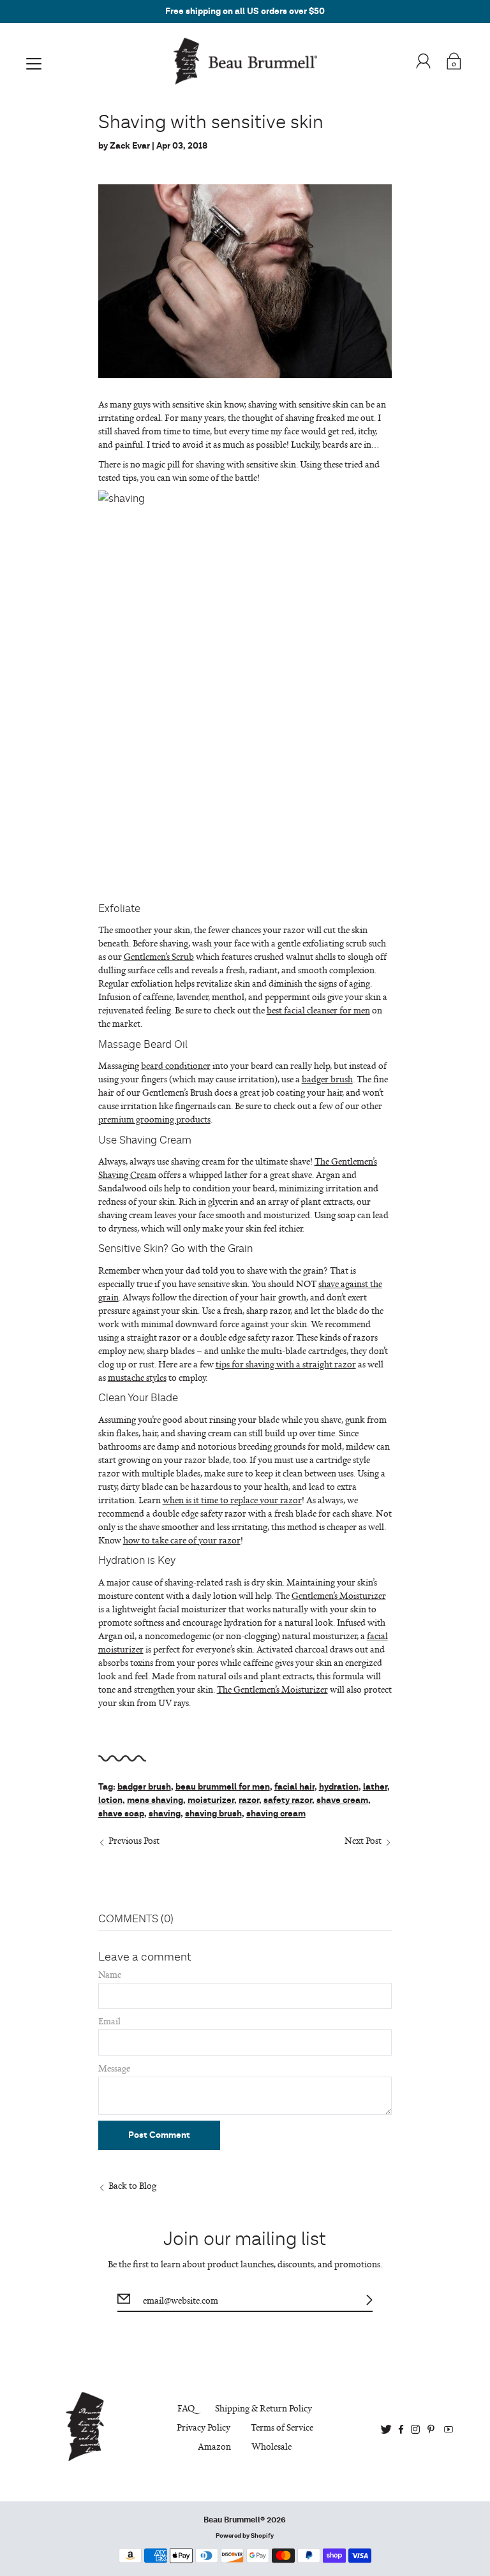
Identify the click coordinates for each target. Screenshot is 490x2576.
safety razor (288, 1800)
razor (249, 1800)
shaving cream (276, 1814)
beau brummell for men (223, 1787)
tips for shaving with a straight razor (286, 1364)
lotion (110, 1800)
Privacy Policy (204, 2427)
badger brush (327, 1079)
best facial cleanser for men (318, 1010)
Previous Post (134, 1840)
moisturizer (211, 1800)
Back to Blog (132, 2185)
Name (110, 1974)
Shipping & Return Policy (264, 2408)
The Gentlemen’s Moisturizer (272, 1689)
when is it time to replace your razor (232, 1500)
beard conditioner (176, 1065)
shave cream (342, 1800)
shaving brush (213, 1814)
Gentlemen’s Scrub (159, 956)
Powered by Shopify (245, 2536)
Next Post (363, 1840)
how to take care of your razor (182, 1540)
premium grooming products (154, 1119)
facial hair (294, 1787)
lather (375, 1787)
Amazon (214, 2446)
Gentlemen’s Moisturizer (339, 1595)
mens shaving (155, 1800)
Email (109, 2021)
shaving (165, 1814)
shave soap (121, 1814)
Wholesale (271, 2446)
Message (114, 2068)
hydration (339, 1787)
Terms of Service (282, 2427)
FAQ (186, 2408)
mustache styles (137, 1377)
